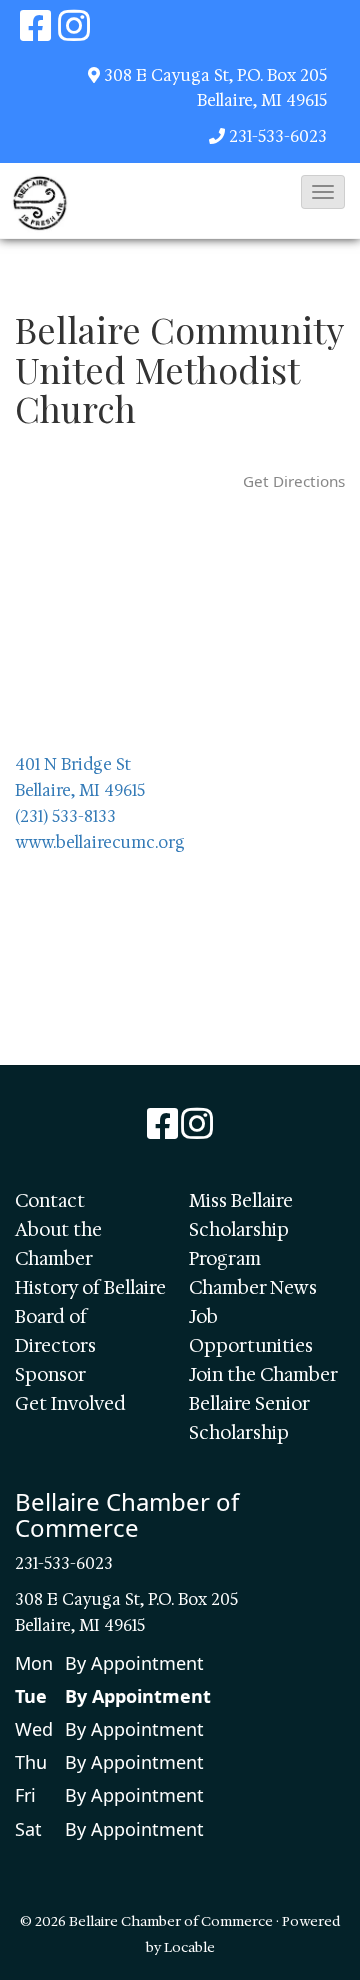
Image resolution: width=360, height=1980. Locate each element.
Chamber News (253, 1288)
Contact (50, 1201)
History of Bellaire (90, 1288)
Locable (189, 1947)
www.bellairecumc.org (100, 842)
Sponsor (50, 1375)
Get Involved (70, 1404)
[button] (323, 192)
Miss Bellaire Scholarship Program (241, 1230)
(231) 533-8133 (65, 816)
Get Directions (294, 481)
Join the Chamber (263, 1375)
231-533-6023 (278, 136)
